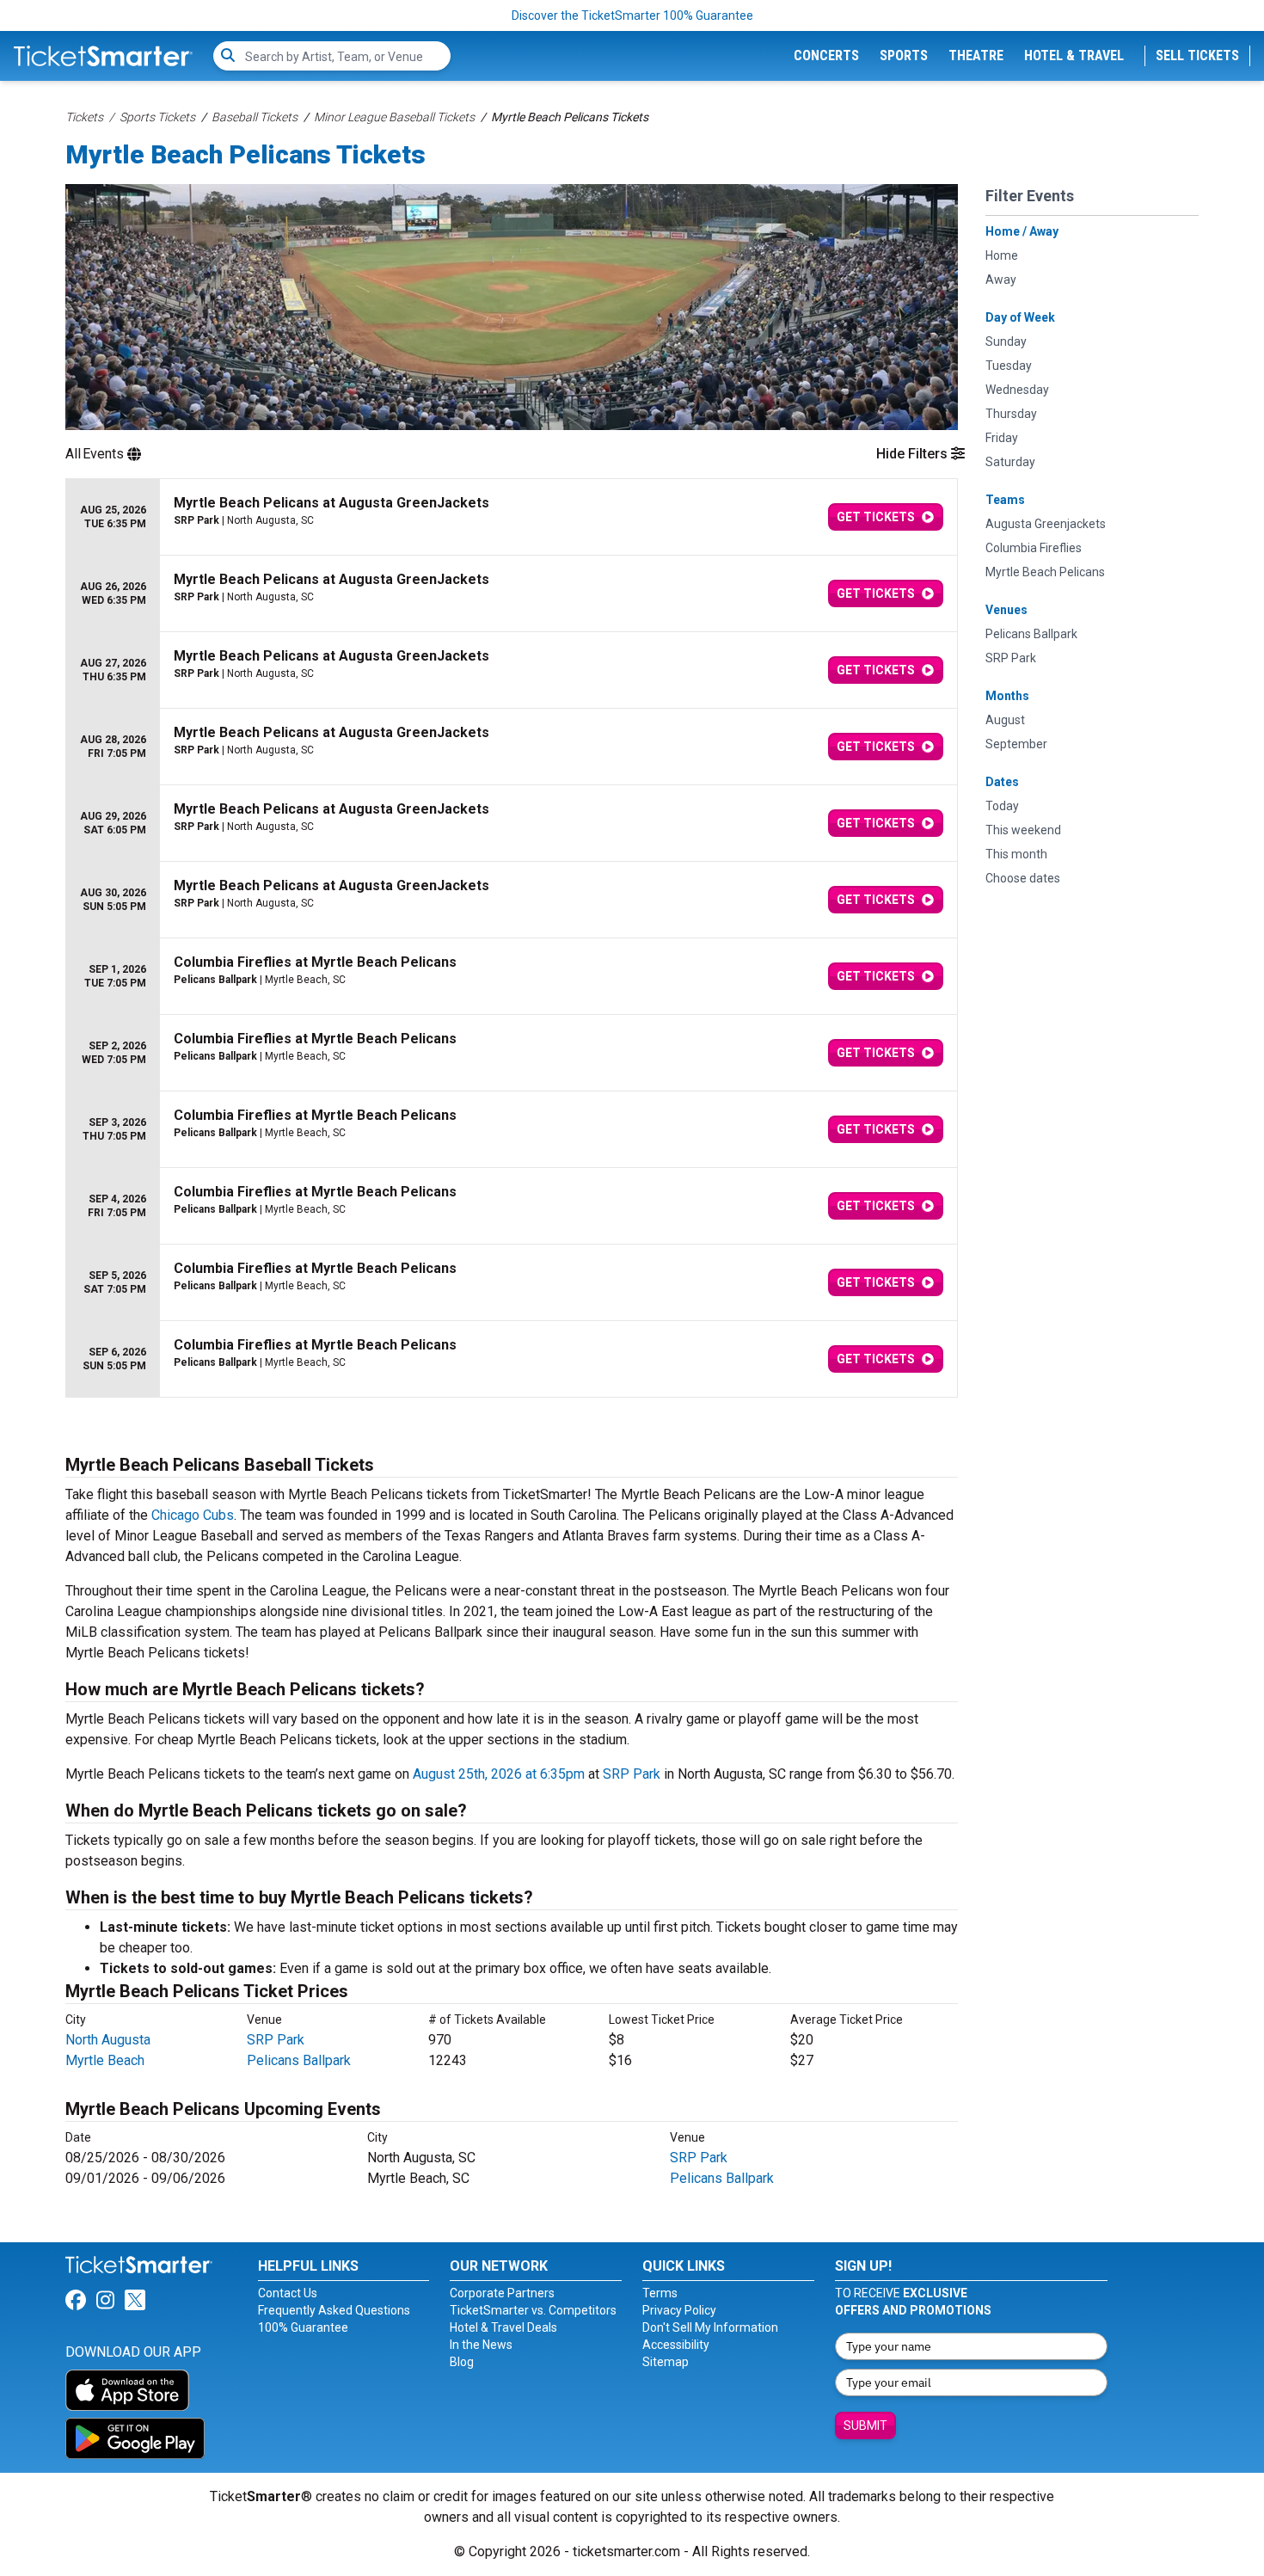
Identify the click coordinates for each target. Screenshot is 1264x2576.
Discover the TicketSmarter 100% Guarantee (632, 15)
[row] (512, 517)
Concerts (826, 55)
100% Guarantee (303, 2327)
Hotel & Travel (1074, 55)
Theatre (976, 55)
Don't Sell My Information (710, 2327)
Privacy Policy (679, 2310)
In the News (481, 2345)
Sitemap (666, 2362)
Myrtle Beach (105, 2060)
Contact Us (288, 2293)
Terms (660, 2293)
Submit (865, 2425)
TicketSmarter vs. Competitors (533, 2310)
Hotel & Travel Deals (503, 2327)
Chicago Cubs (193, 1515)
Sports (904, 55)
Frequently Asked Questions (334, 2310)
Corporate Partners (502, 2293)
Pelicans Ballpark (299, 2060)
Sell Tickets (1197, 55)
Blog (462, 2362)
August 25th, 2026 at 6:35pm (499, 1774)
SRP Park (632, 1774)
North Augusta (108, 2040)
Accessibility (676, 2345)
